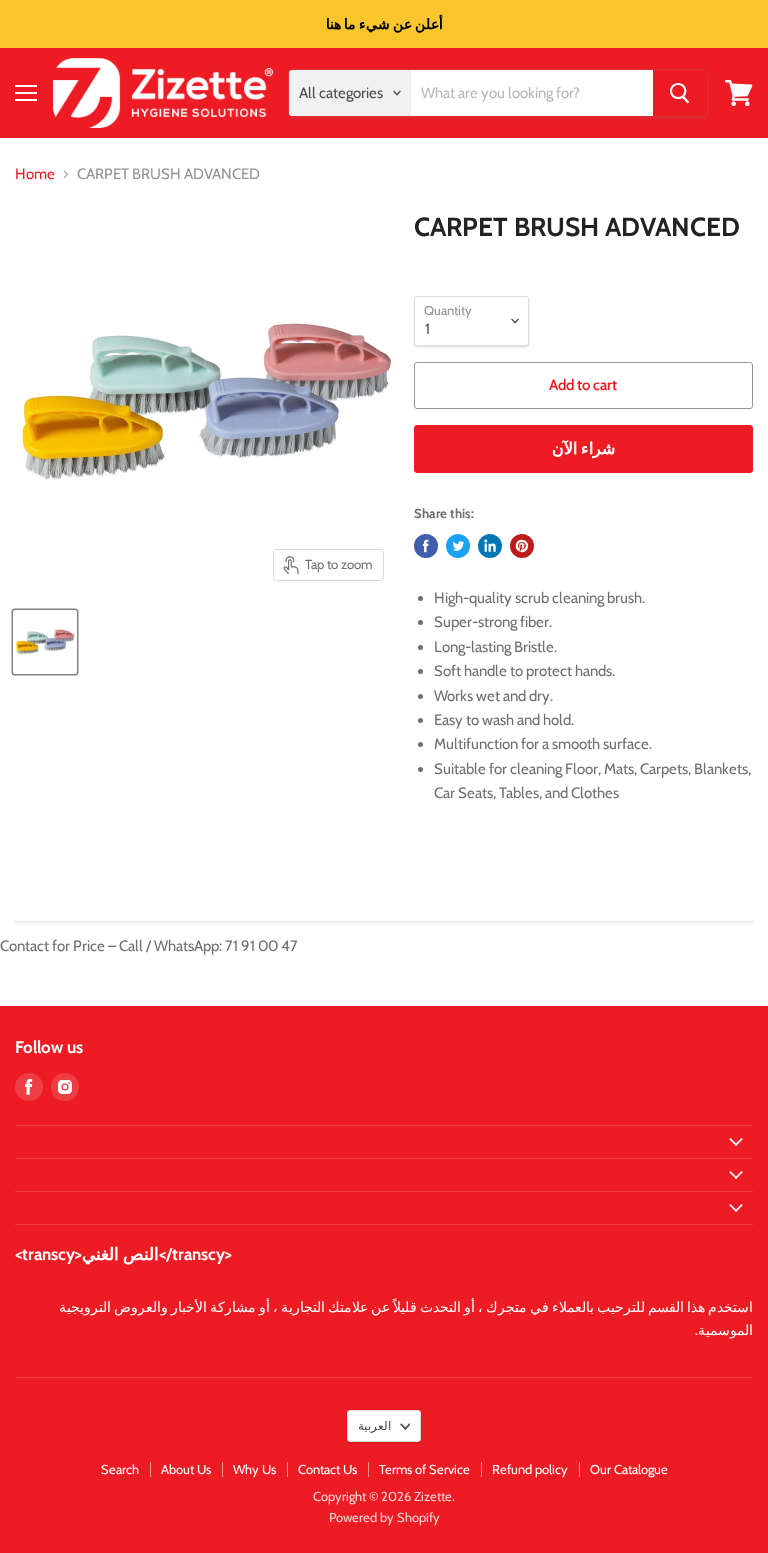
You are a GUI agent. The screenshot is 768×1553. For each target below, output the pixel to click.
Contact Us (327, 1469)
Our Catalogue (629, 1469)
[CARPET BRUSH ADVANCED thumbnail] (45, 642)
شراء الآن (583, 448)
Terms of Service (424, 1469)
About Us (186, 1469)
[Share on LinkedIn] (490, 546)
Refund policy (530, 1469)
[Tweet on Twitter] (458, 546)
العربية (374, 1425)
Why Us (254, 1469)
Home (35, 174)
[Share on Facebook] (426, 546)
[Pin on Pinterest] (522, 546)
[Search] (680, 93)
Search (120, 1469)
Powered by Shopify (384, 1517)
